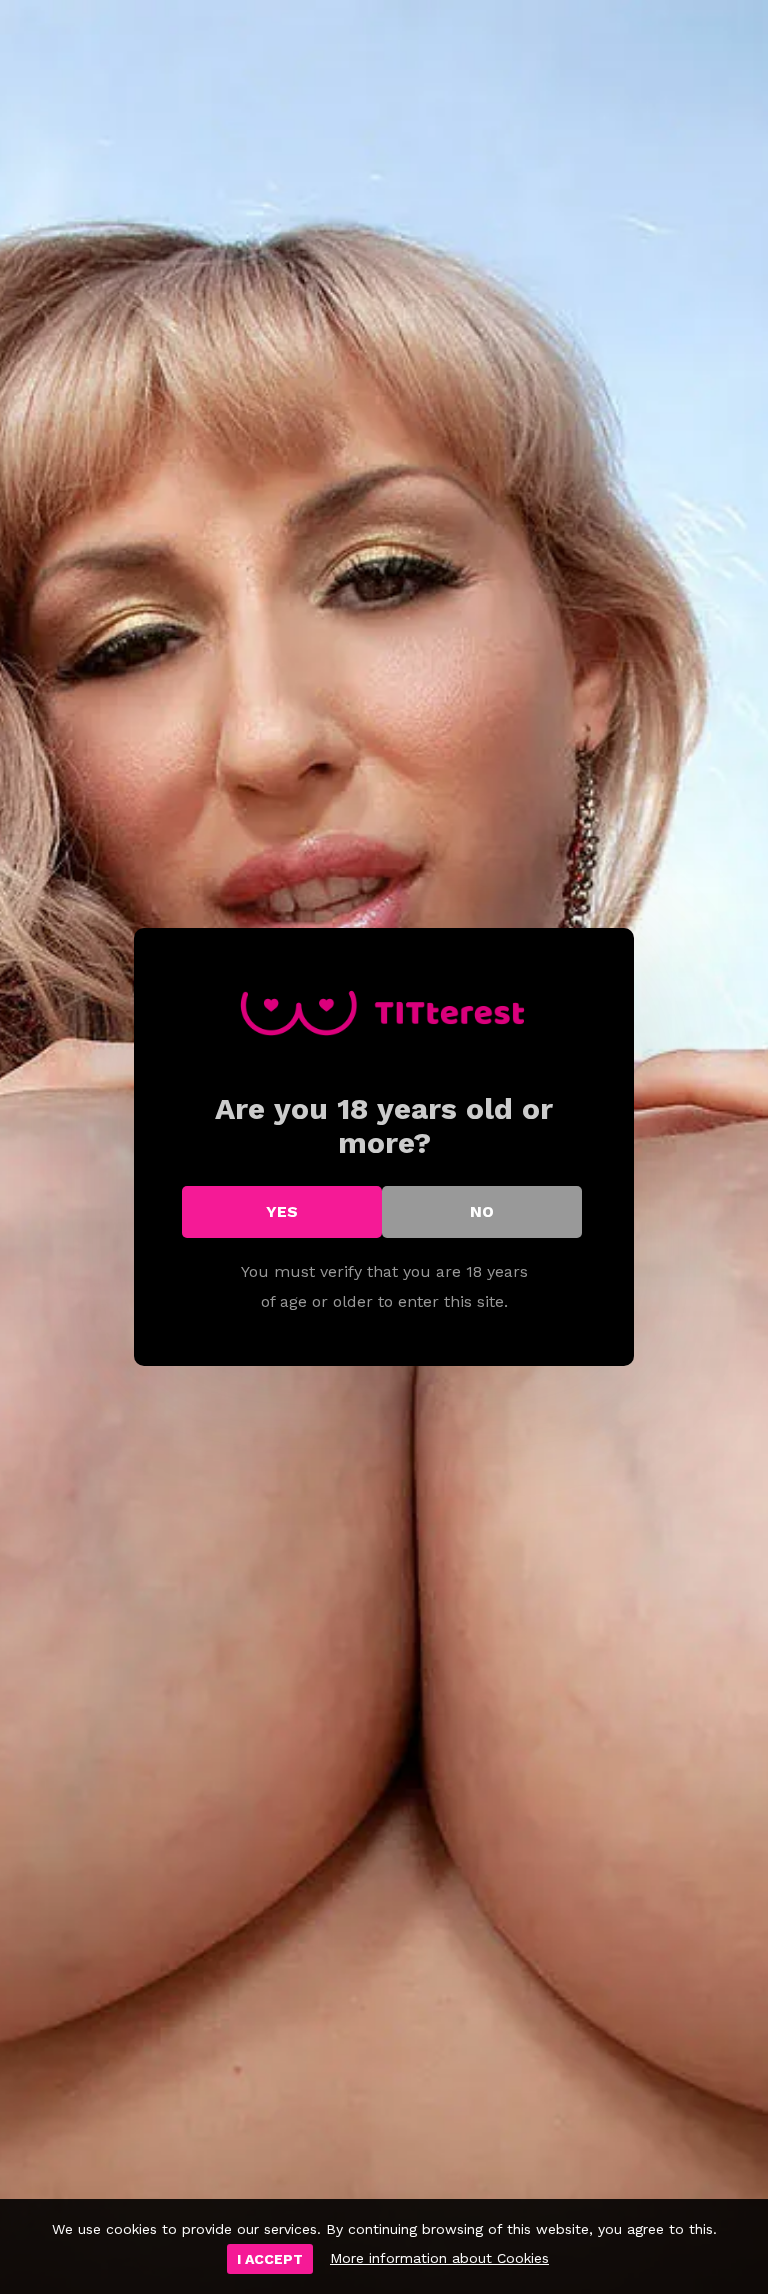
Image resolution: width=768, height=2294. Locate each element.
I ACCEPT (270, 2259)
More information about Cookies (439, 2258)
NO (482, 1211)
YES (282, 1211)
